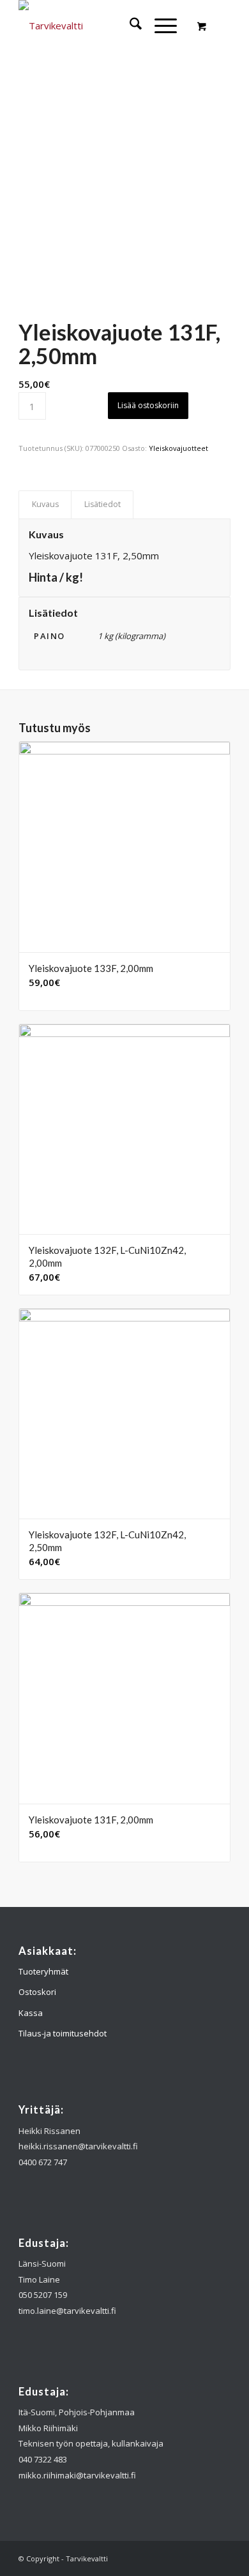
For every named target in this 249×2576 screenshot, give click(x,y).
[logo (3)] (103, 26)
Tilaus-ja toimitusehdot (63, 2033)
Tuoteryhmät (43, 1971)
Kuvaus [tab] (45, 504)
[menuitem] (129, 26)
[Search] (129, 26)
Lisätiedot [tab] (102, 504)
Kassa (31, 2013)
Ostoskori (37, 1992)
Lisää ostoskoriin (148, 405)
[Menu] (159, 26)
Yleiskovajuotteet (178, 448)
